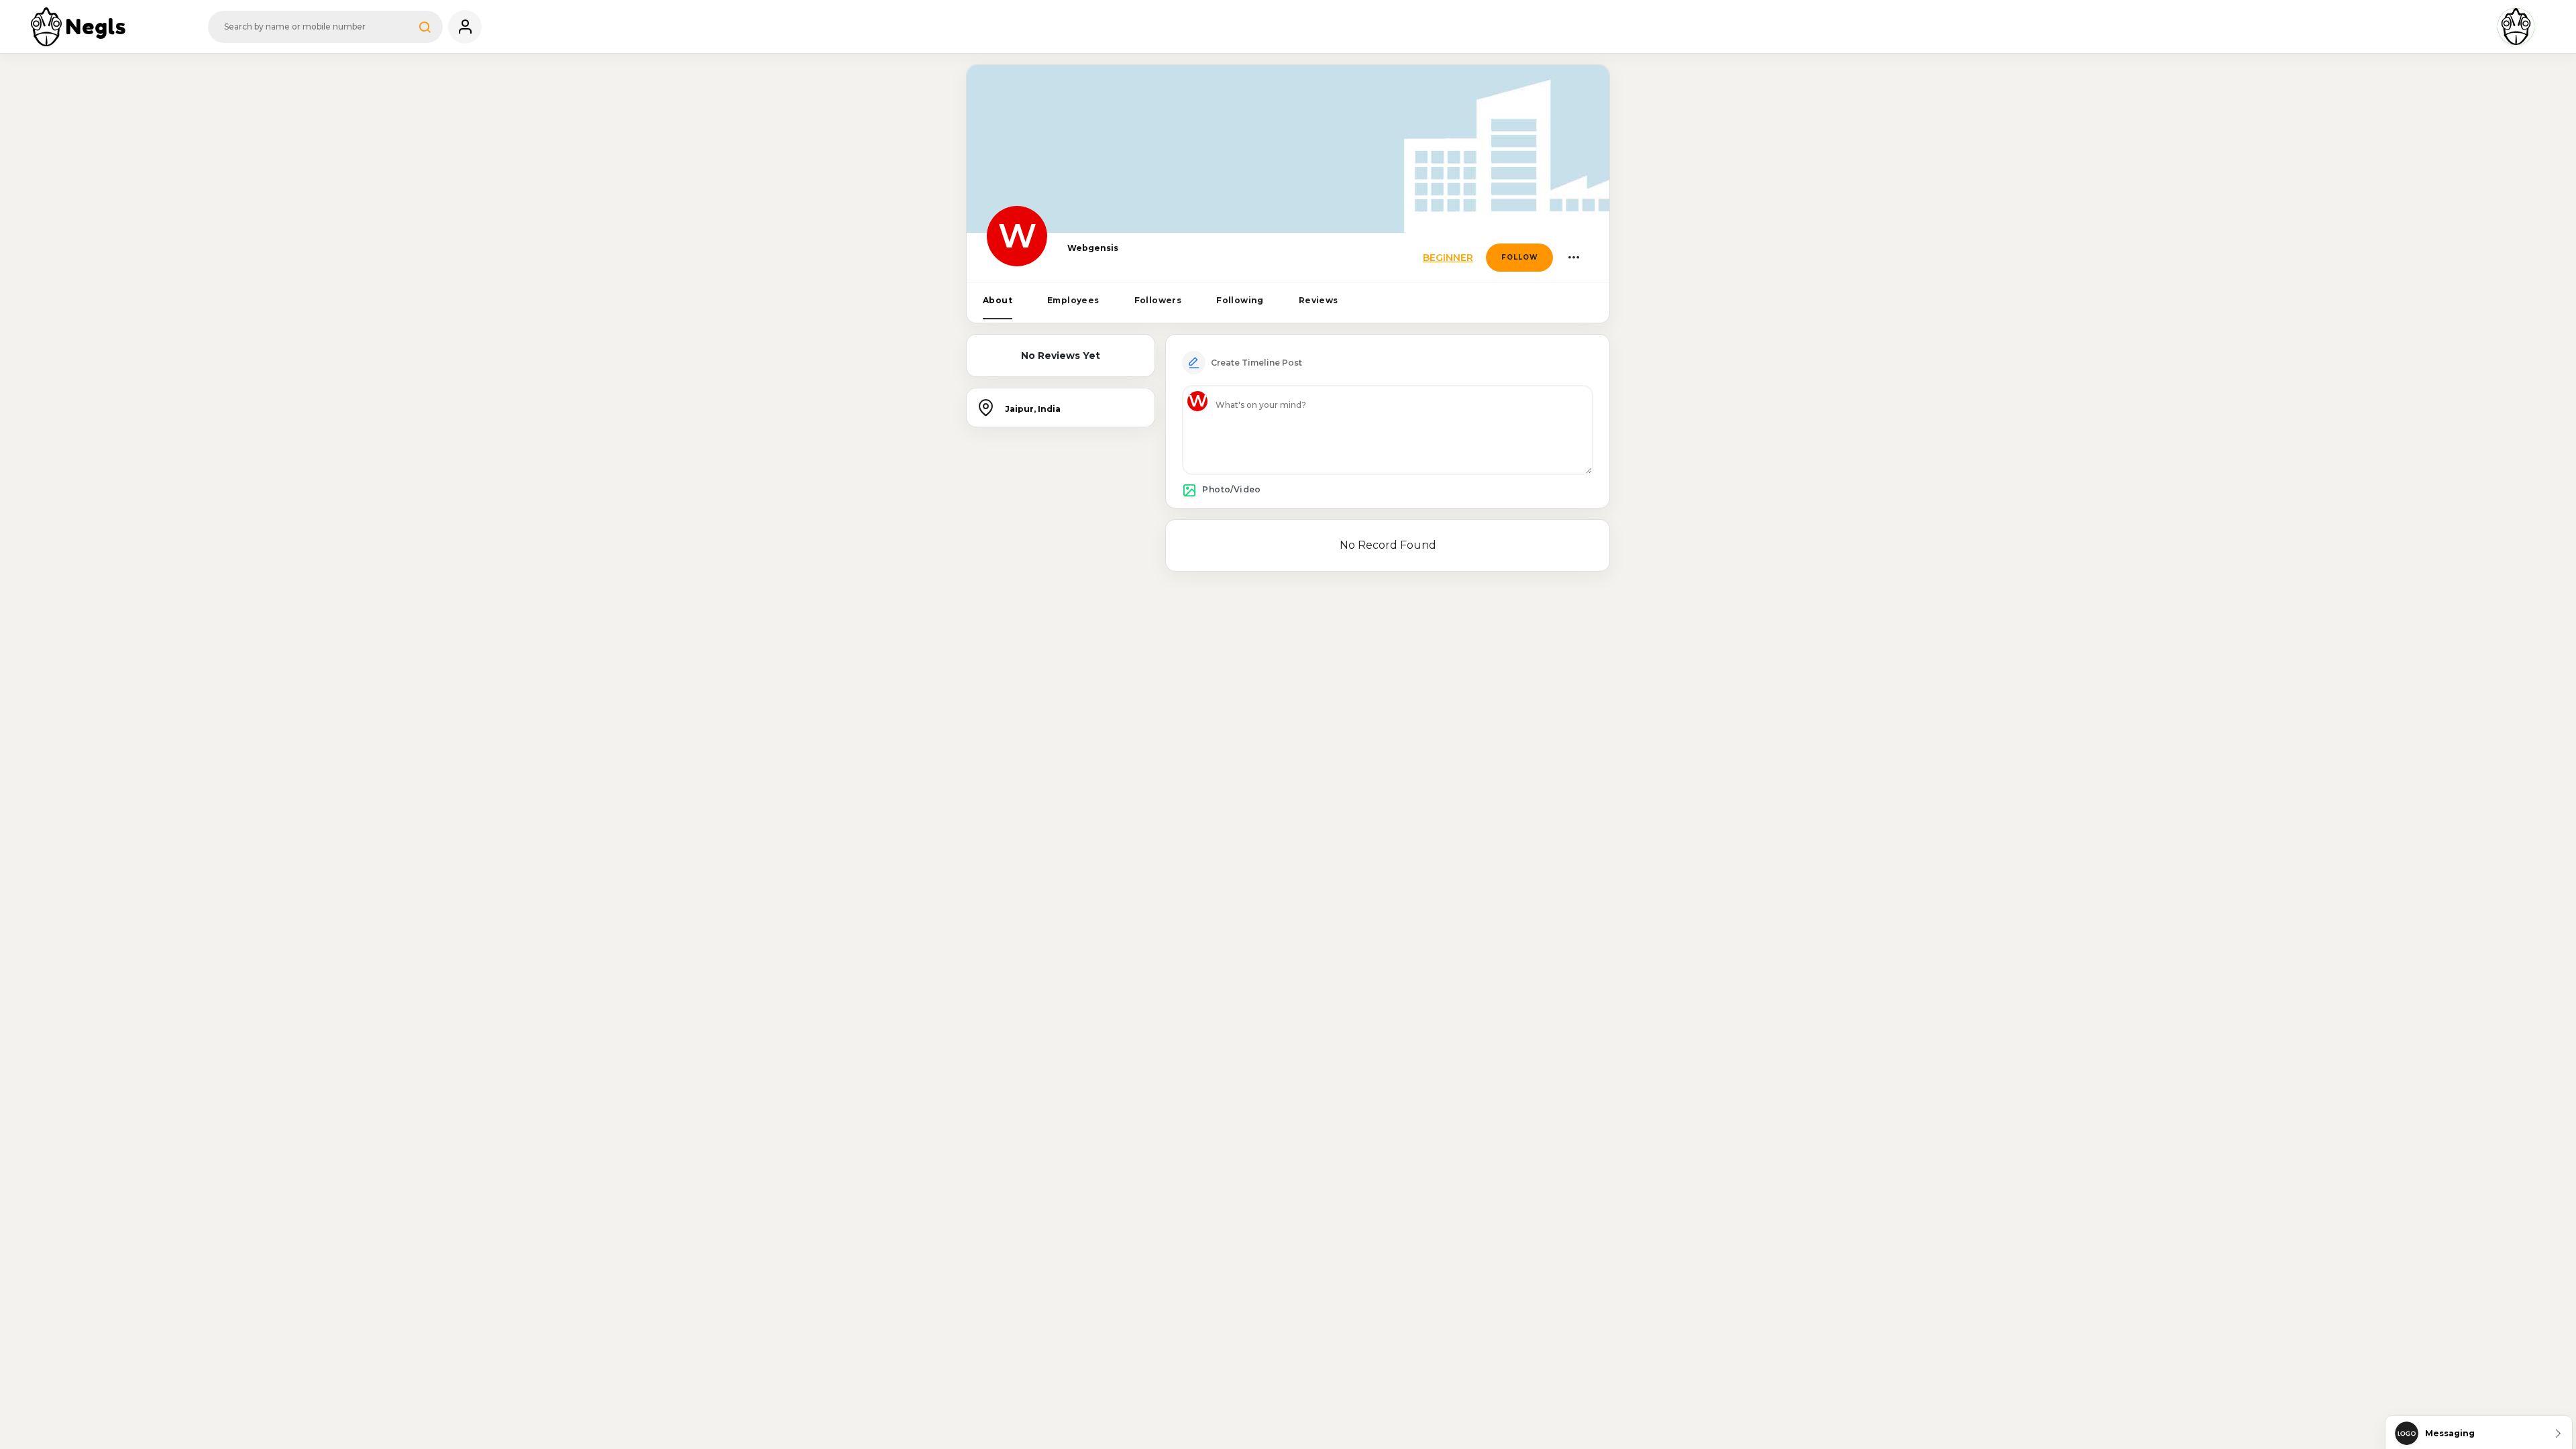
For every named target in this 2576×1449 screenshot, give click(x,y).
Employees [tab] (1073, 300)
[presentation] (998, 301)
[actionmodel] (1573, 258)
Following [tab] (1240, 300)
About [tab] (998, 300)
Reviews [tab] (1319, 300)
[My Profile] (465, 27)
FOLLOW (1520, 257)
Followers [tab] (1158, 300)
